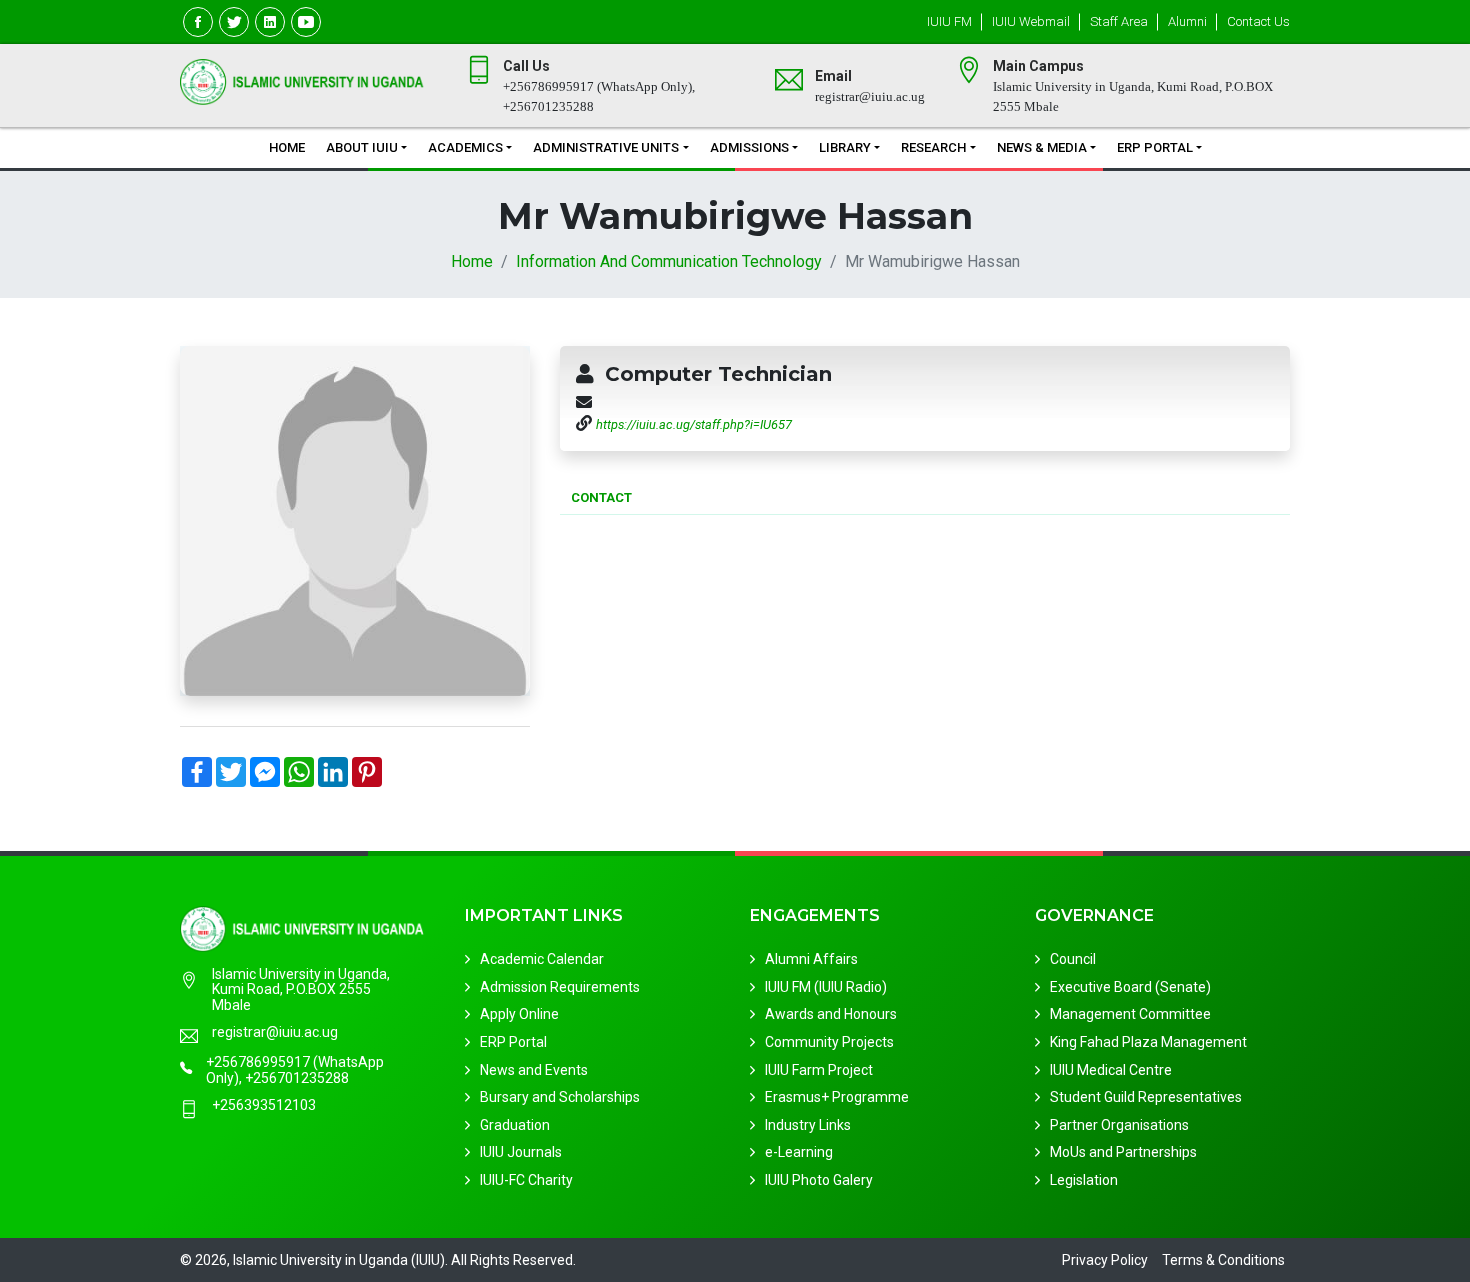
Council (1073, 959)
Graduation (515, 1125)
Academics (465, 147)
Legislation (1084, 1180)
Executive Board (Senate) (1130, 987)
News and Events (534, 1070)
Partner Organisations (1119, 1125)
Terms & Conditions (1223, 1260)
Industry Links (808, 1125)
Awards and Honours (831, 1014)
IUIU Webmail (1031, 21)
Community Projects (829, 1042)
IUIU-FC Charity (526, 1180)
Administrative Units (606, 147)
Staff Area (1119, 21)
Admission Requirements (560, 987)
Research (933, 147)
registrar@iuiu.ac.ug (275, 1032)
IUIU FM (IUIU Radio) (826, 987)
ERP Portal (1155, 147)
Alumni (1187, 21)
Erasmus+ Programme (837, 1097)
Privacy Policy (1105, 1260)
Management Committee (1130, 1014)
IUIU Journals (521, 1152)
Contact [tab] (601, 497)
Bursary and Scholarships (560, 1097)
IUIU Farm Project (819, 1070)
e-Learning (799, 1152)
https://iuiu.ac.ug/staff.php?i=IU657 (694, 424)
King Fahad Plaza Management (1148, 1042)
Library (845, 147)
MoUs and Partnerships (1123, 1152)
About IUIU (362, 147)
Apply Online (519, 1014)
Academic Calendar (542, 959)
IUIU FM (949, 21)
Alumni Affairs (811, 959)
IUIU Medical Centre (1111, 1070)
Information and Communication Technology (669, 261)
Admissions (749, 147)
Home (287, 147)
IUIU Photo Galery (819, 1180)
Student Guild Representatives (1146, 1097)
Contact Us (1258, 21)
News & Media (1042, 147)
